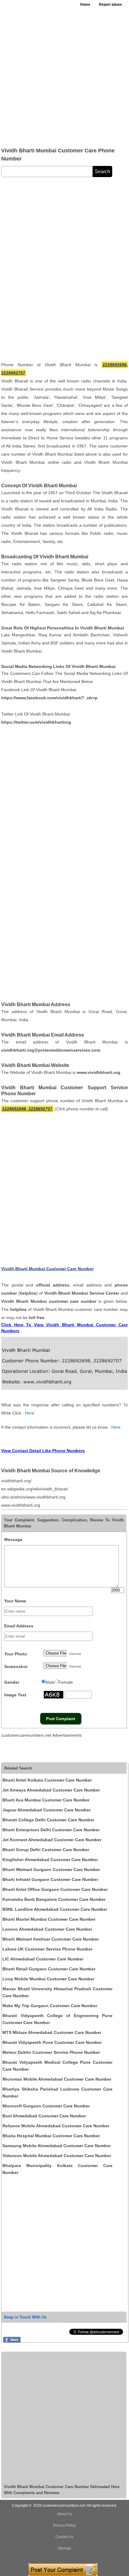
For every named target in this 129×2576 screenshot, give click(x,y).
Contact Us (64, 2537)
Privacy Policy (64, 2525)
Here (30, 1413)
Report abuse (111, 5)
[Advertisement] (64, 77)
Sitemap (64, 2548)
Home (85, 5)
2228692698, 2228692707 (27, 1109)
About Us (64, 2514)
